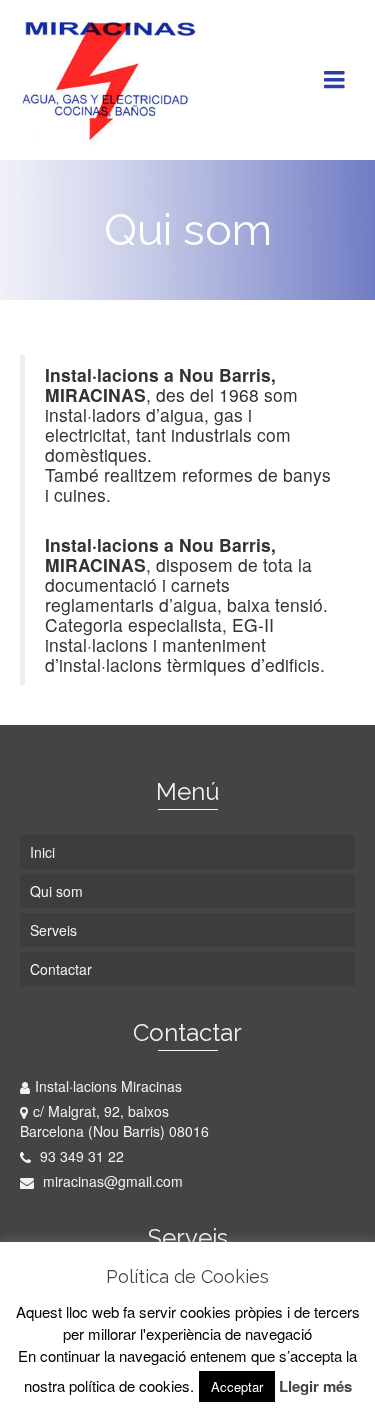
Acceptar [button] (237, 1386)
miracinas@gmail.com (111, 1181)
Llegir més (315, 1386)
